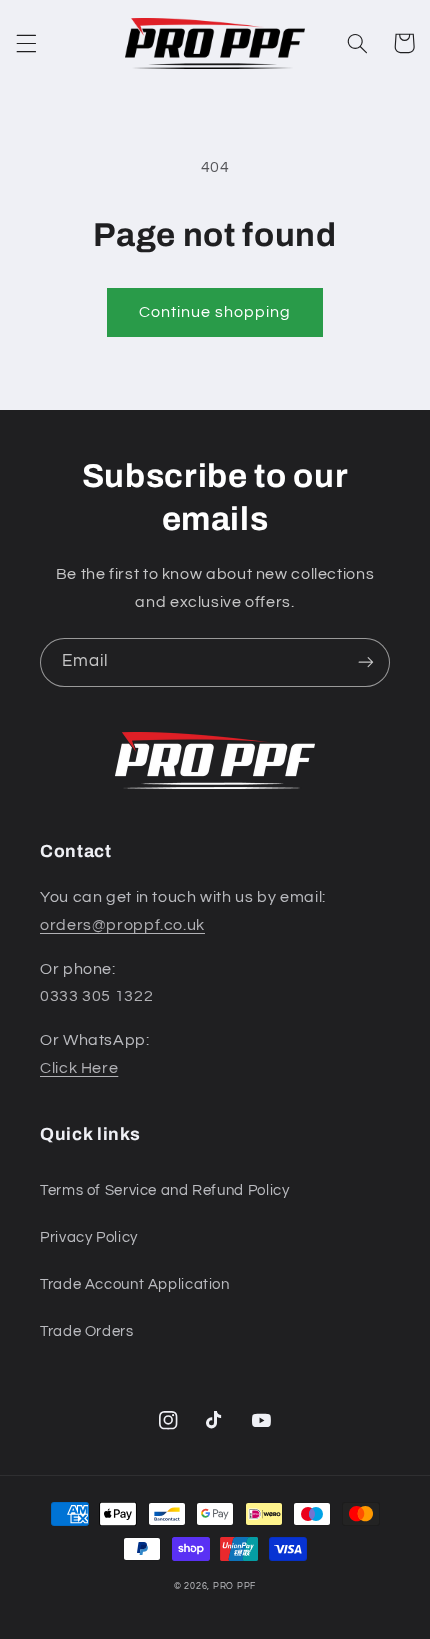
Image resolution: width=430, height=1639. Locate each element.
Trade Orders (87, 1331)
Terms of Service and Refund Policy (164, 1190)
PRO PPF (234, 1586)
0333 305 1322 (96, 996)
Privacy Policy (89, 1237)
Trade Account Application (135, 1284)
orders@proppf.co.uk (122, 925)
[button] (26, 43)
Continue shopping (215, 312)
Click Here (79, 1068)
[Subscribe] (366, 662)
